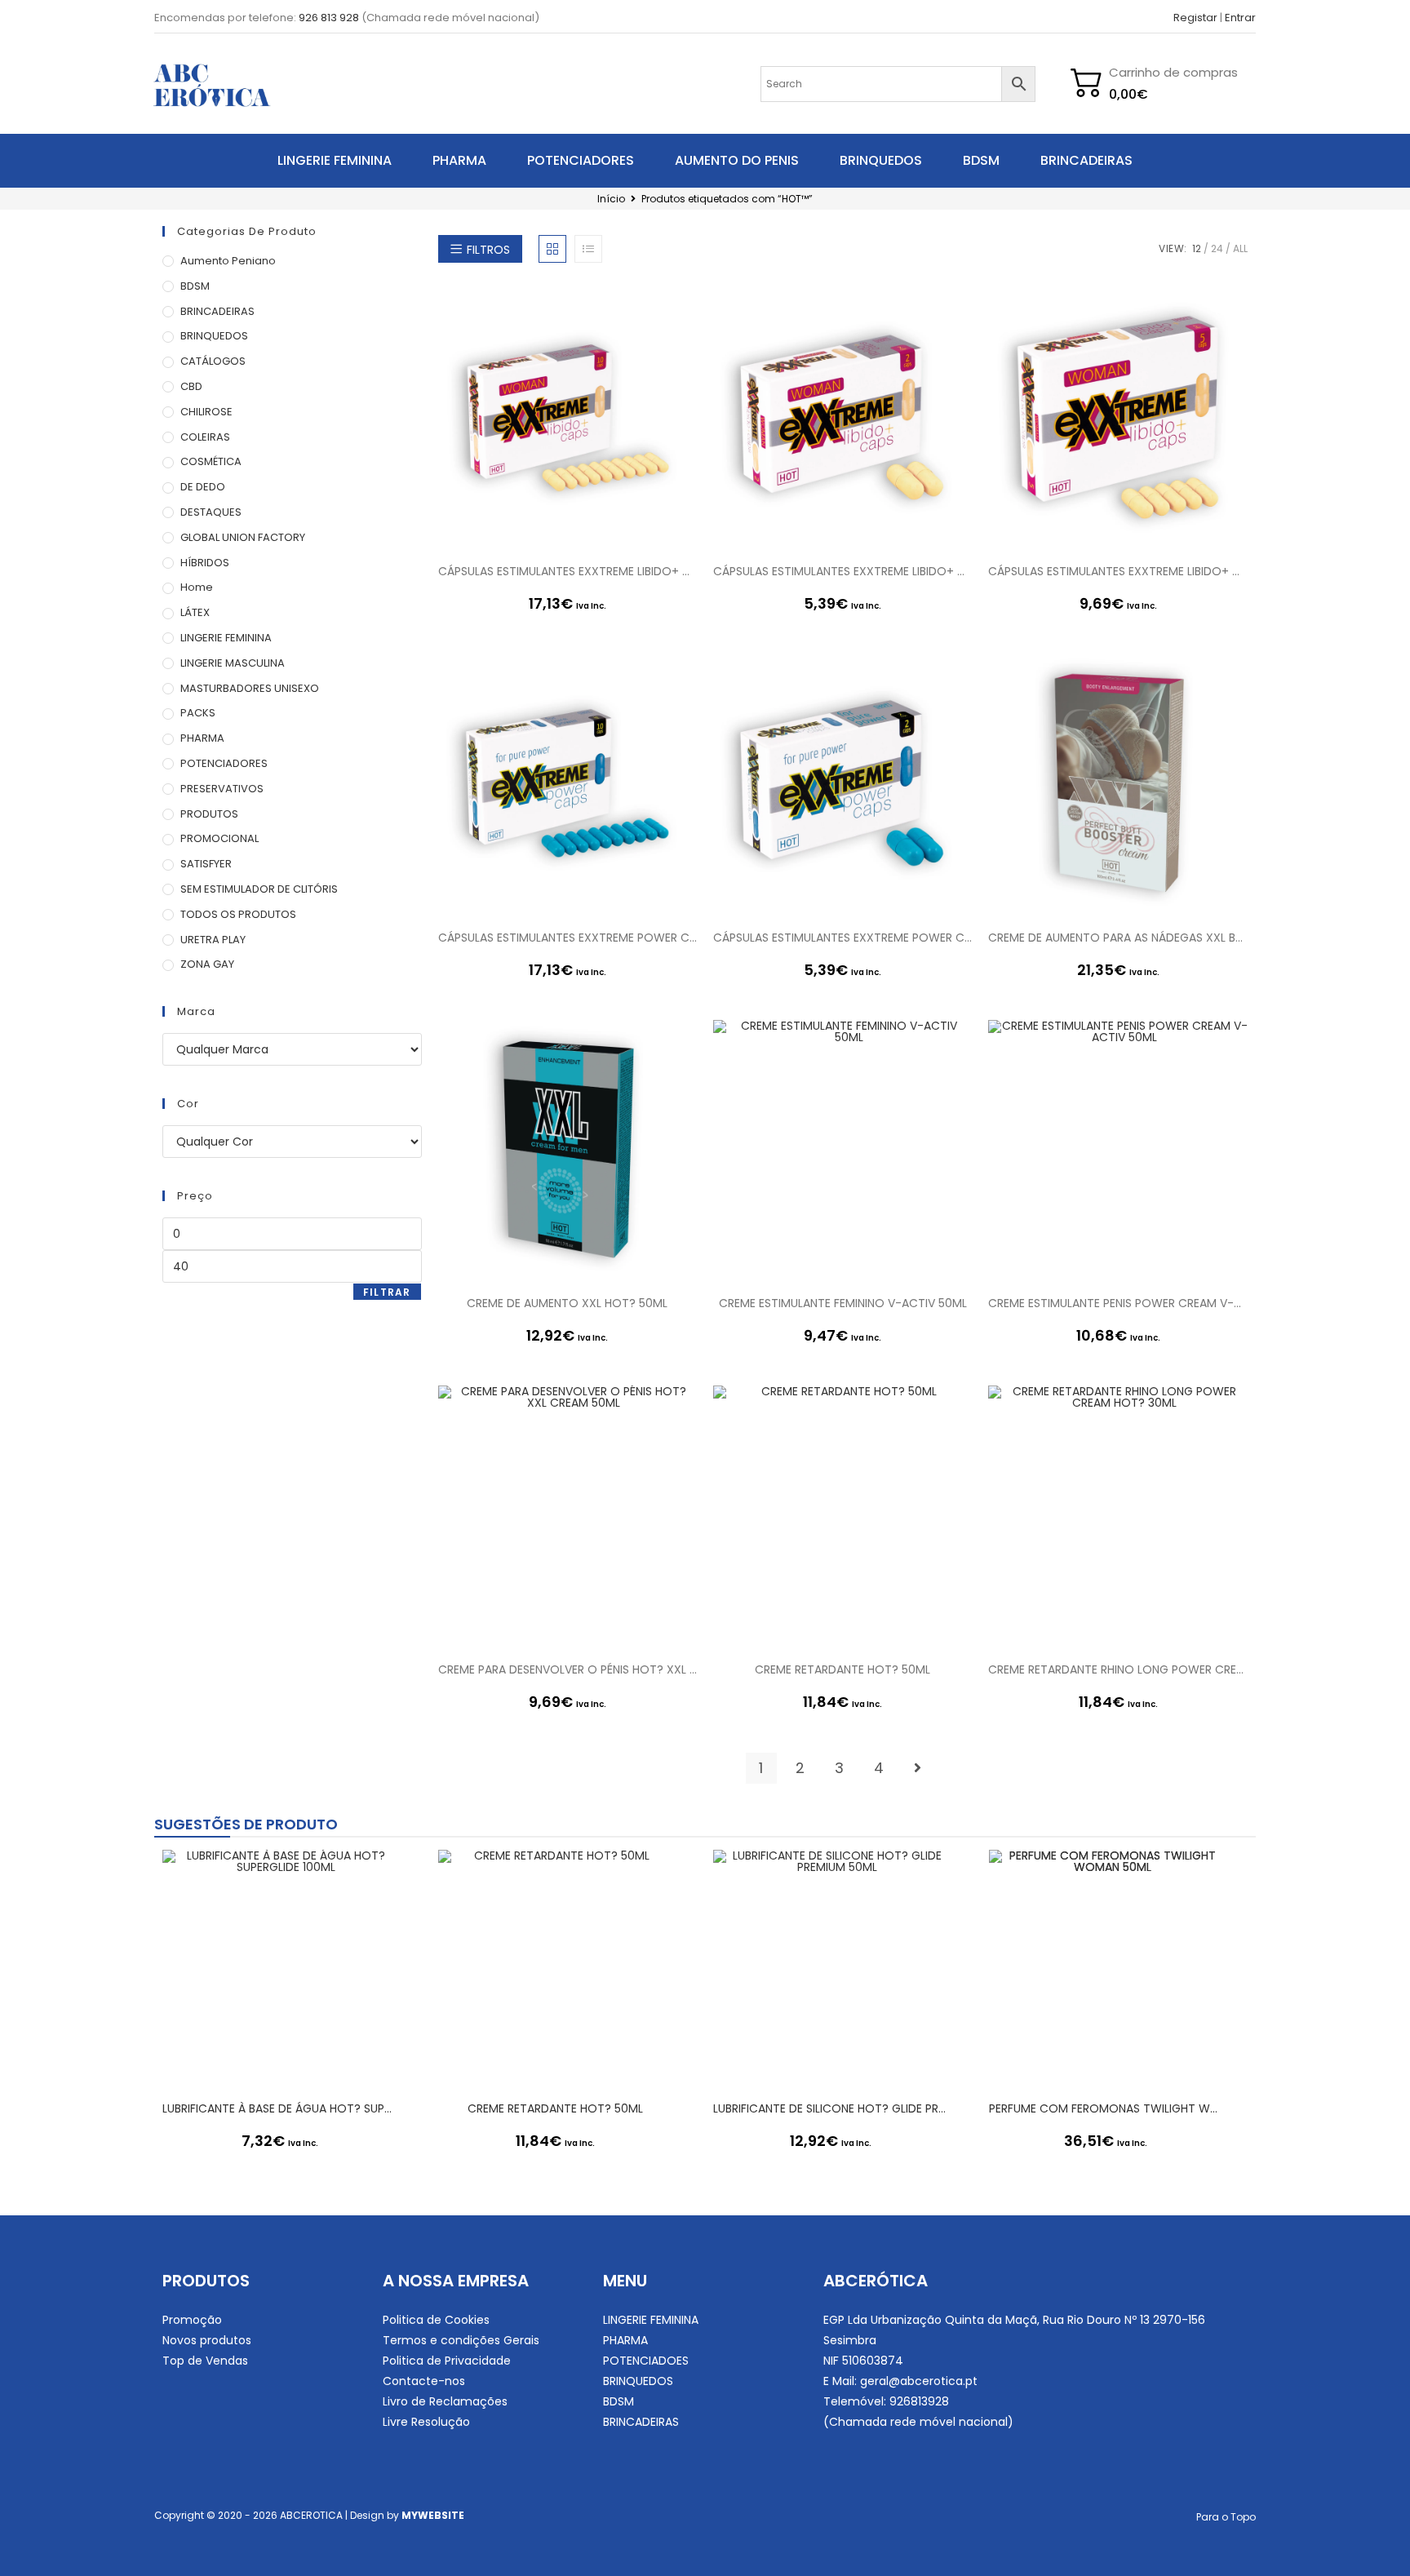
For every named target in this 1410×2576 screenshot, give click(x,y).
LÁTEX (195, 612)
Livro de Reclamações (445, 2401)
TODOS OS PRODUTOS (238, 914)
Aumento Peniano (228, 261)
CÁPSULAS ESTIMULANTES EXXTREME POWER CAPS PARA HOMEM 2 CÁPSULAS (842, 938)
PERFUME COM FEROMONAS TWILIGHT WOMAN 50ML (1106, 2108)
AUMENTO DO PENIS (737, 160)
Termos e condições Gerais (461, 2340)
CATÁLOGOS (213, 361)
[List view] (588, 249)
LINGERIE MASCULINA (233, 663)
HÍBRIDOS (205, 563)
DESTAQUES (211, 512)
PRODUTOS (209, 814)
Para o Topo (1226, 2517)
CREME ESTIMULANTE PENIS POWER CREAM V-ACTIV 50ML (1117, 1303)
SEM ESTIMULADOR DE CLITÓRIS (259, 889)
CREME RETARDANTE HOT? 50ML (842, 1669)
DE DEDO (203, 487)
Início (611, 199)
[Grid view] (552, 249)
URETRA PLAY (213, 940)
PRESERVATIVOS (222, 789)
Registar (1195, 18)
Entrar (1240, 18)
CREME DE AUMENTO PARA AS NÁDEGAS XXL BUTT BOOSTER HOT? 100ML (1117, 938)
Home (197, 587)
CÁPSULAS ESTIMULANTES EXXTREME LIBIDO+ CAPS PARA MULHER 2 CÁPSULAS (842, 571)
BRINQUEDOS (881, 160)
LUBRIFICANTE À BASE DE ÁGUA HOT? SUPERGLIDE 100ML (280, 2108)
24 (1217, 248)
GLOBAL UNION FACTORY (243, 537)
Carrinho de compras (1173, 72)
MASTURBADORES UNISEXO (250, 688)
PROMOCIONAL (219, 838)
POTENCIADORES (581, 160)
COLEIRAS (205, 437)
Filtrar (387, 1292)
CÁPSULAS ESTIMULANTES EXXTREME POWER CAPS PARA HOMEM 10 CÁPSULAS (568, 938)
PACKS (198, 713)
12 (1197, 248)
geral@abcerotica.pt (919, 2381)
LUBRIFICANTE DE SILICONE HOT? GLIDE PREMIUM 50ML (831, 2108)
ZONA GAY (207, 964)
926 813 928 (329, 18)
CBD (191, 386)
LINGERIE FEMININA (335, 160)
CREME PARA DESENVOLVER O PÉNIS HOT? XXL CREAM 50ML (568, 1669)
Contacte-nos (424, 2381)
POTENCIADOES (646, 2361)
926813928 (919, 2401)
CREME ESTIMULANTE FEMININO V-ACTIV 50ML (843, 1303)
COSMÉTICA (211, 461)
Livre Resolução (426, 2422)
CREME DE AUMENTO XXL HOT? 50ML (567, 1303)
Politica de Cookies (436, 2320)
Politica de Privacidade (447, 2361)
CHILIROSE (206, 412)
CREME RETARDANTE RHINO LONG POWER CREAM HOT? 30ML (1117, 1669)
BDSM (981, 160)
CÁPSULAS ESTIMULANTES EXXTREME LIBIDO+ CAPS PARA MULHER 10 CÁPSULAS (568, 571)
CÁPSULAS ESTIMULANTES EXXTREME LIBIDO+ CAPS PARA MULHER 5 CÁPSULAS (1117, 571)
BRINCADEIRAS (1086, 160)
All (1240, 248)
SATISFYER (206, 864)
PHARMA (459, 160)
